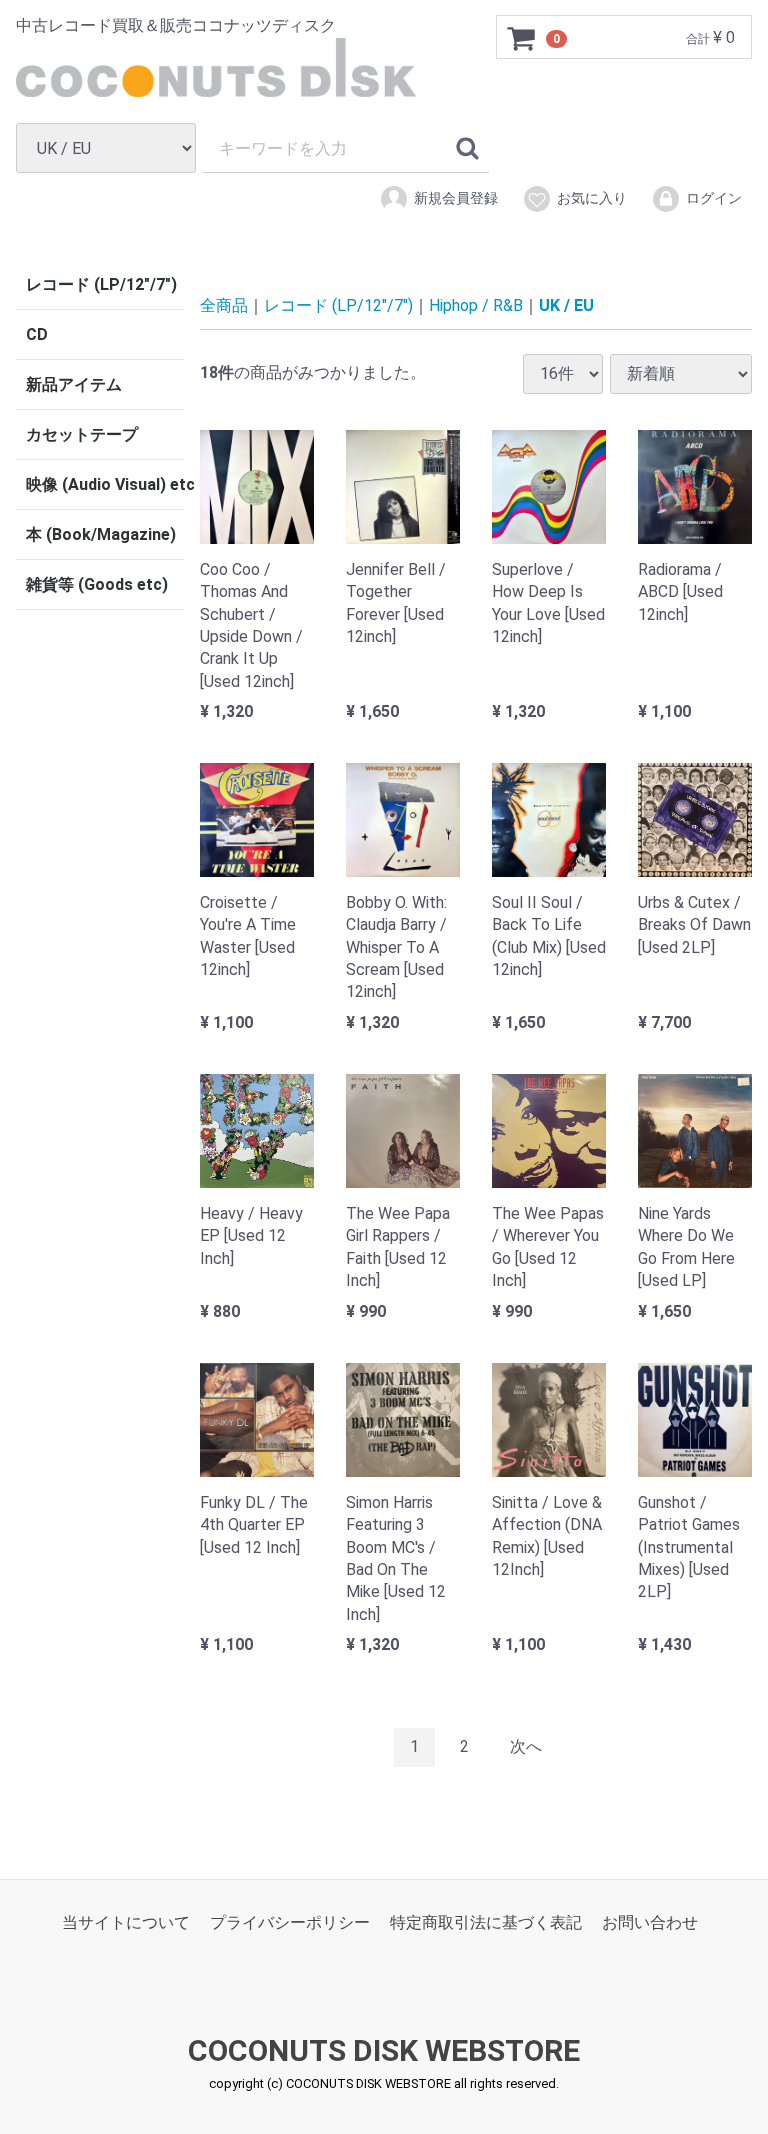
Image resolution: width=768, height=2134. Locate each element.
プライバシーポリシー (290, 1921)
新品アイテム (74, 384)
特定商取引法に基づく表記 (486, 1921)
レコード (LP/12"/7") (101, 284)
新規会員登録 (456, 198)
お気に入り (592, 198)
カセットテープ (82, 434)
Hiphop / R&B (476, 305)
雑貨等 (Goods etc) (97, 584)
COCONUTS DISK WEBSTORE (384, 2050)
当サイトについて (126, 1921)
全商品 (224, 305)
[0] (522, 38)
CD (37, 334)
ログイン (714, 198)
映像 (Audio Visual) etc (105, 484)
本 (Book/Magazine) (101, 534)
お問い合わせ (650, 1921)
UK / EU (566, 305)
